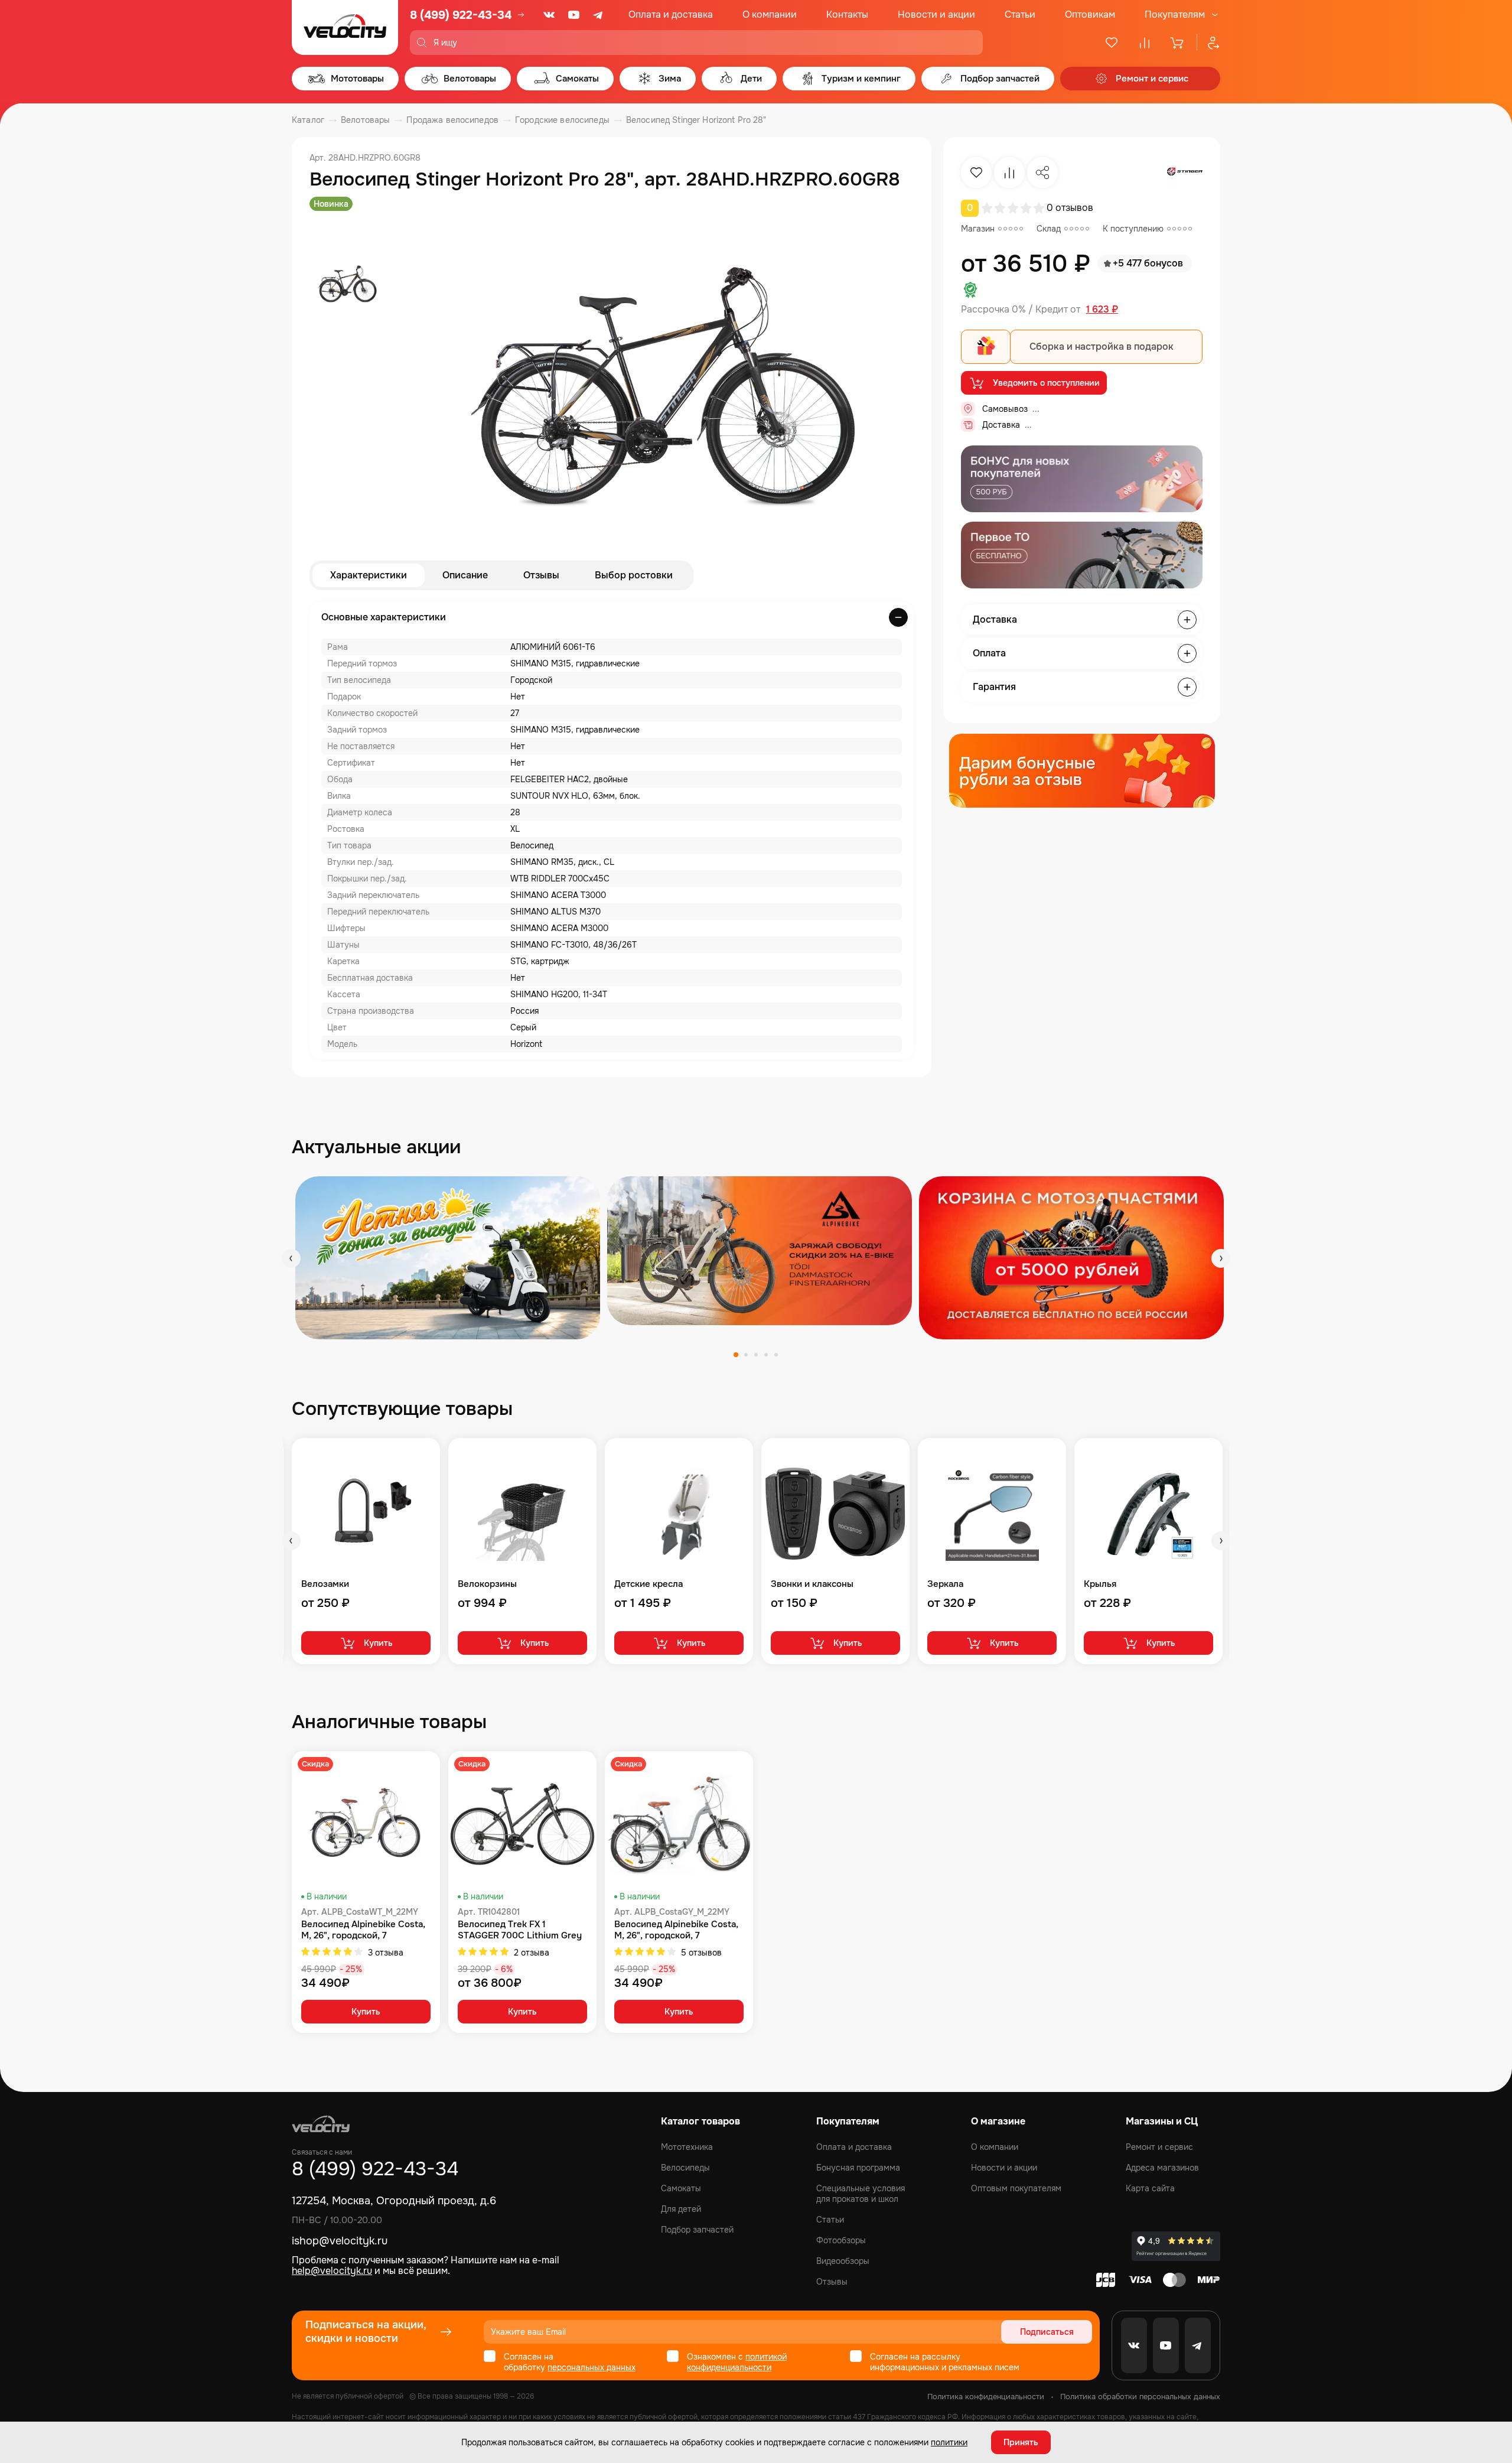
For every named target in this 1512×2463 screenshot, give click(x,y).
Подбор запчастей (697, 2230)
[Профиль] (1208, 43)
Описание (465, 575)
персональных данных (592, 2367)
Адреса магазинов (1162, 2168)
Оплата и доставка (671, 14)
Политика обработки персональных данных (1140, 2397)
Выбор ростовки (634, 575)
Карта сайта (1150, 2188)
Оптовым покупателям (1016, 2188)
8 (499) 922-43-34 (461, 15)
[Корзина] (1178, 43)
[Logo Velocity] (345, 27)
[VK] (549, 15)
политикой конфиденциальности (737, 2362)
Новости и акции (936, 14)
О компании (770, 14)
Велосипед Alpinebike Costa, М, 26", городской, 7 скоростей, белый (363, 1930)
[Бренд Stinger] (1185, 173)
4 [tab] (766, 1355)
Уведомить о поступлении (1046, 383)
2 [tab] (746, 1355)
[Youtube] (574, 15)
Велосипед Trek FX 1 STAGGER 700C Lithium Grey (520, 1930)
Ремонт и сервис (1159, 2147)
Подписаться (1047, 2332)
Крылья (1100, 1584)
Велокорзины (487, 1584)
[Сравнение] (1145, 43)
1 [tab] (736, 1355)
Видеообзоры (843, 2261)
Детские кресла (649, 1584)
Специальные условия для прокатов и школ (861, 2194)
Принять (1021, 2442)
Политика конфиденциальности (986, 2397)
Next (1221, 1258)
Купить (378, 1643)
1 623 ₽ (1102, 310)
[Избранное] (1112, 43)
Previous (291, 1258)
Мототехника (687, 2147)
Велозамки (325, 1584)
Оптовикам (1090, 14)
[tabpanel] (448, 1257)
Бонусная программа (858, 2168)
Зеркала (945, 1584)
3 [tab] (756, 1355)
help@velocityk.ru (332, 2271)
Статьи (1020, 14)
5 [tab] (776, 1355)
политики (949, 2442)
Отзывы (541, 575)
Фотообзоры (841, 2240)
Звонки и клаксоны (812, 1584)
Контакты (847, 14)
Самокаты (681, 2188)
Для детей (681, 2209)
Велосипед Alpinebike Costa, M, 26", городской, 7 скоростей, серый (676, 1930)
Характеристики (369, 575)
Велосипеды (685, 2168)
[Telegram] (599, 15)
